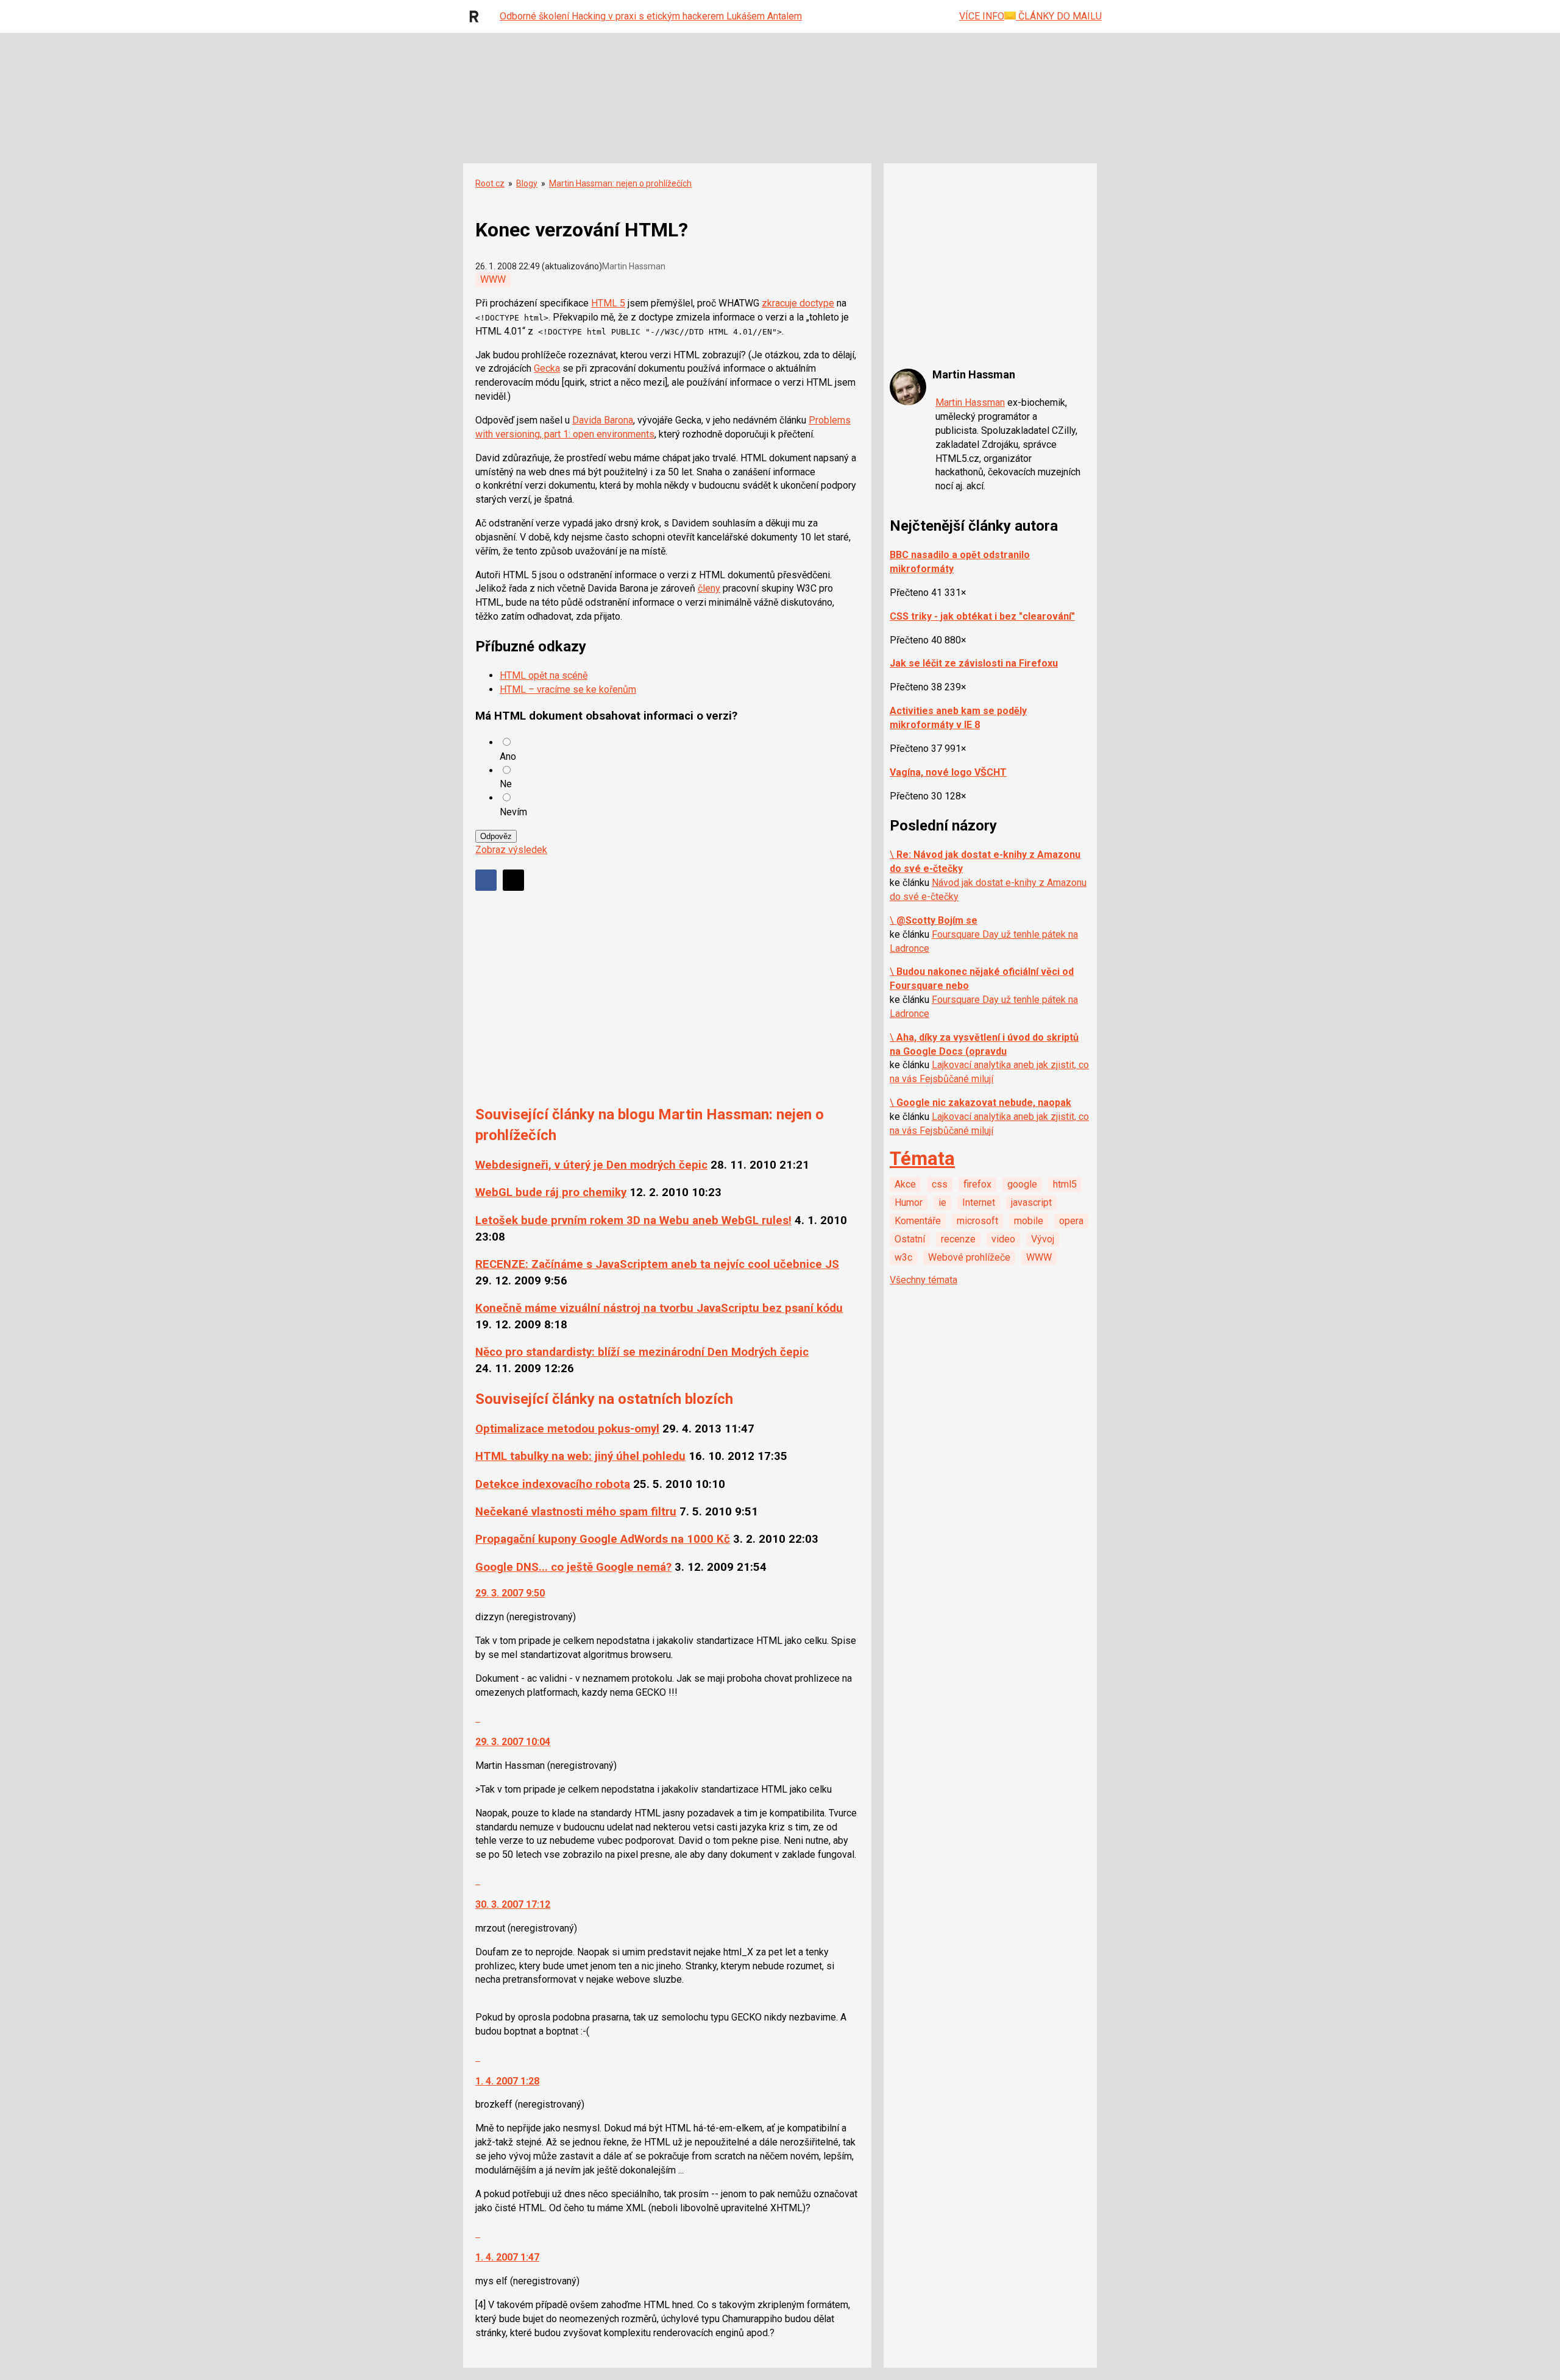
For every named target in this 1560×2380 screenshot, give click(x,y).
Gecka (547, 368)
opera (1071, 1221)
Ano (508, 756)
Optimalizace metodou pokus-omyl (567, 1429)
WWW (493, 279)
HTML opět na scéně (544, 675)
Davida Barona (603, 420)
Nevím (513, 812)
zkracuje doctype (798, 303)
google (1022, 1184)
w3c (903, 1257)
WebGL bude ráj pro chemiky (551, 1192)
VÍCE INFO (982, 16)
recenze (958, 1239)
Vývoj (1043, 1239)
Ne (506, 784)
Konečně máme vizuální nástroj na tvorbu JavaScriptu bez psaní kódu (659, 1308)
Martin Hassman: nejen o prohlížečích (620, 183)
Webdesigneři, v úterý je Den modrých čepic (591, 1165)
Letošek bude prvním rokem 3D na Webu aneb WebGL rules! (633, 1220)
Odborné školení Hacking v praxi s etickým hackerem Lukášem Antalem (651, 16)
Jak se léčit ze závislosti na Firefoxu (974, 663)
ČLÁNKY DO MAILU (1059, 16)
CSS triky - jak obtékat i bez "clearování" (982, 616)
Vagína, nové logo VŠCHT (948, 772)
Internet (979, 1202)
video (1003, 1239)
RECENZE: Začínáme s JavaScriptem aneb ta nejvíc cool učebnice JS (657, 1264)
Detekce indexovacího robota (553, 1484)
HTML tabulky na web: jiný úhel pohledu (580, 1456)
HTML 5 (608, 303)
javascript (1031, 1202)
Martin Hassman (970, 402)
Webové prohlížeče (969, 1257)
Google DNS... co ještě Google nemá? (573, 1567)
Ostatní (910, 1239)
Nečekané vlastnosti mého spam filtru (576, 1512)
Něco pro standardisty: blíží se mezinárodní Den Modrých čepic (642, 1352)
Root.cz (490, 183)
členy (709, 588)
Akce (905, 1184)
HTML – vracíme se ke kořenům (568, 689)
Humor (909, 1202)
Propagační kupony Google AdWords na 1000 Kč (603, 1539)
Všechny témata (924, 1280)
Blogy (527, 183)
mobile (1029, 1221)
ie (942, 1202)
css (940, 1184)
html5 (1065, 1184)
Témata (922, 1159)
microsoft (977, 1221)
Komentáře (918, 1221)
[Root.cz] (477, 16)
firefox (977, 1184)
